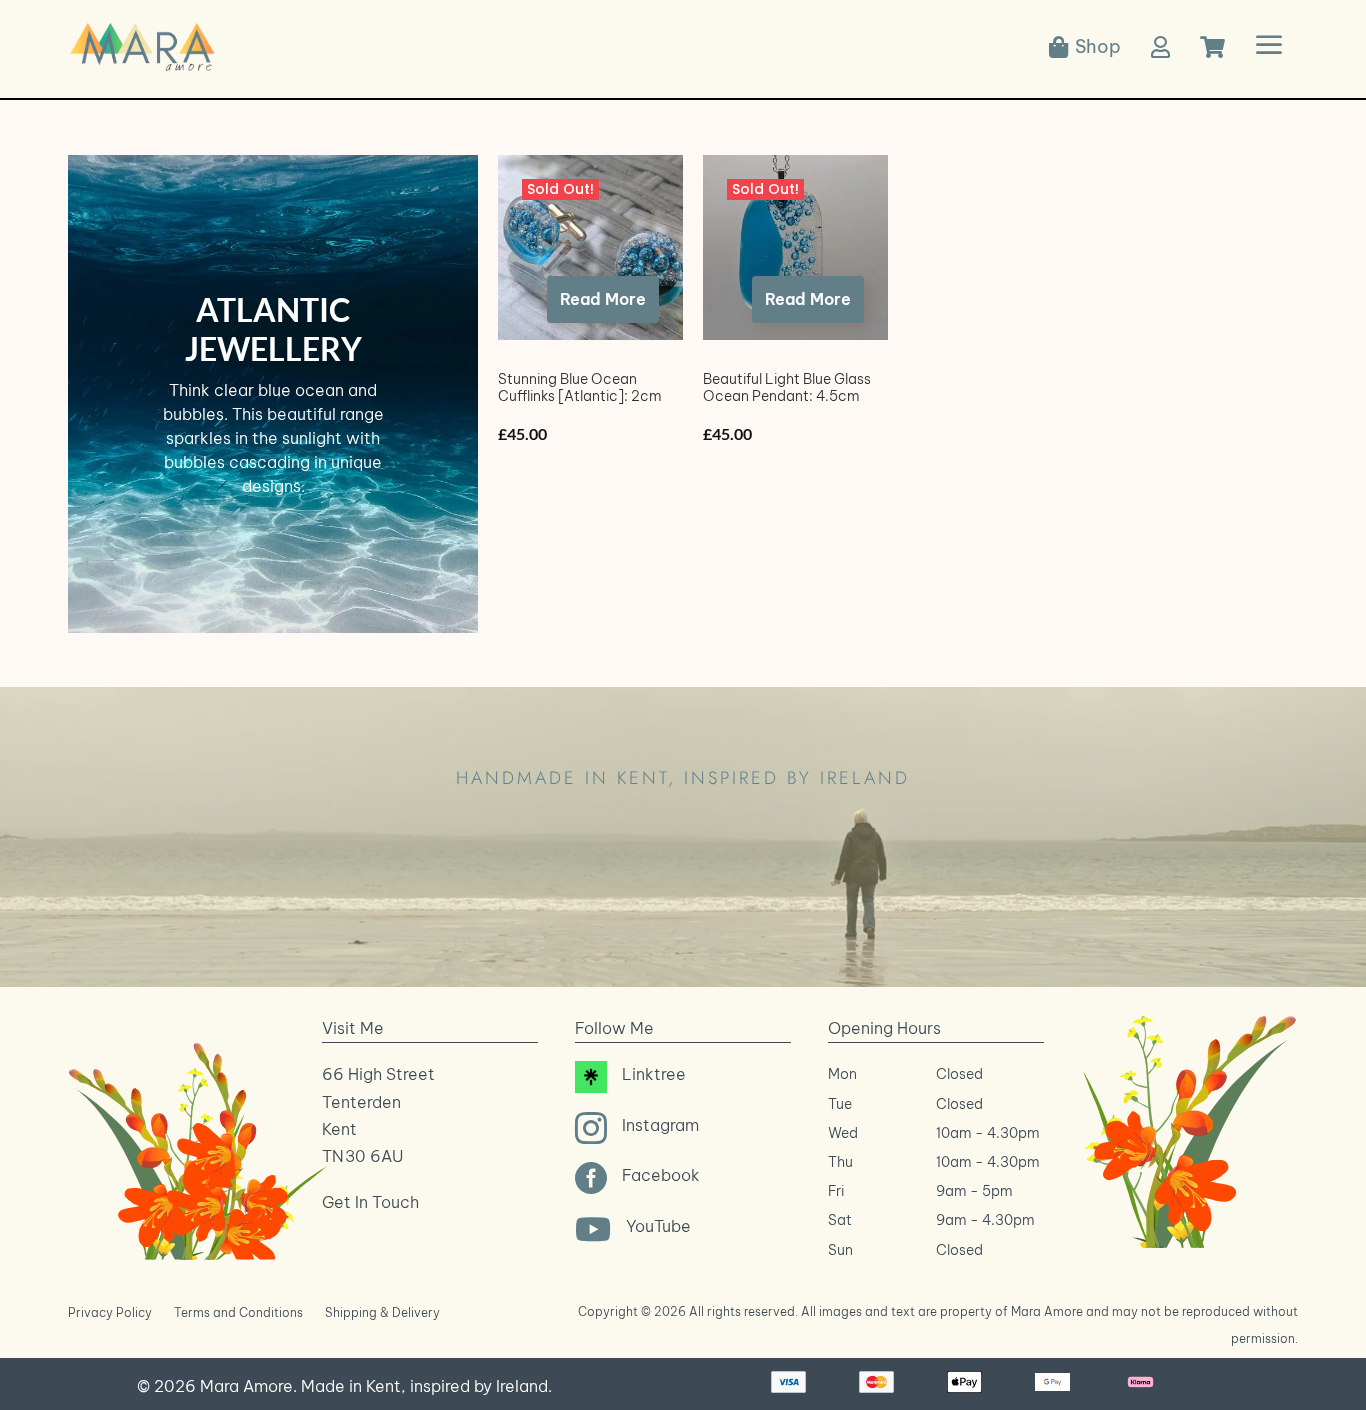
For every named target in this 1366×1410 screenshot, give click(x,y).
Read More (603, 299)
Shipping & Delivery (382, 1313)
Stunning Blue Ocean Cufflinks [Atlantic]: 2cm (580, 387)
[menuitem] (1085, 47)
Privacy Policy (110, 1313)
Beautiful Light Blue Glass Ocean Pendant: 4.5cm (787, 387)
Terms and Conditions (238, 1313)
